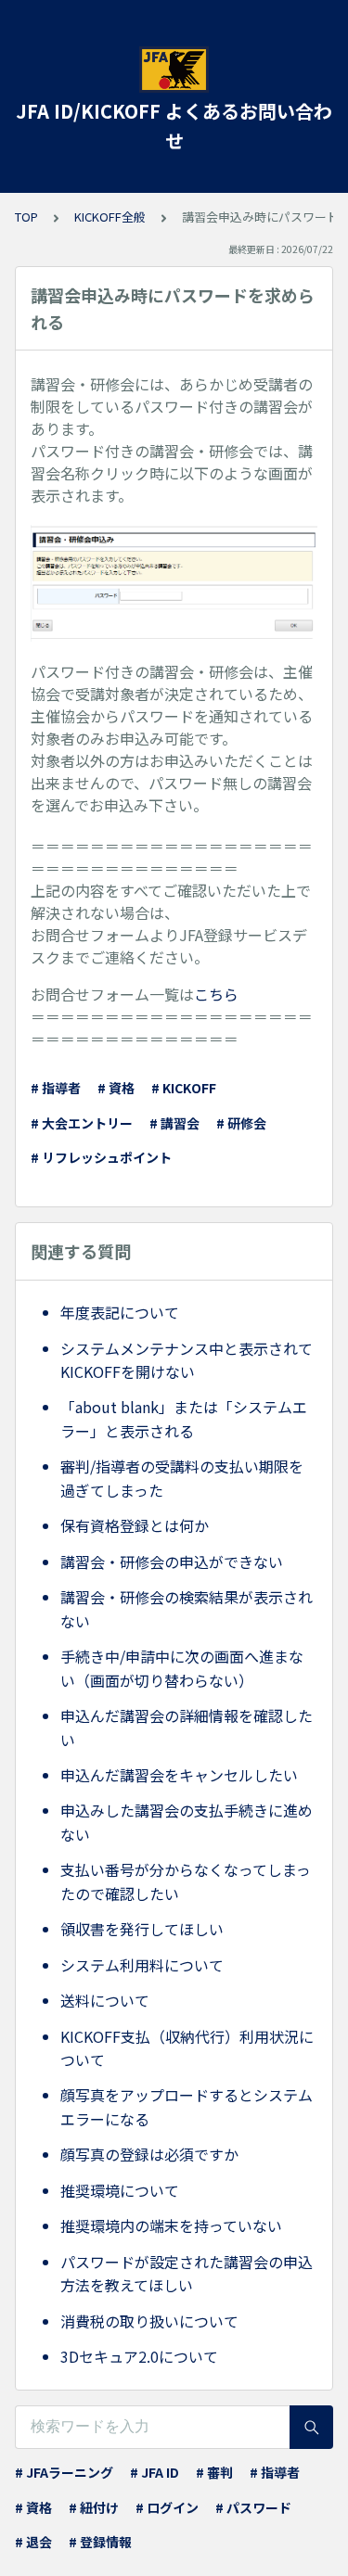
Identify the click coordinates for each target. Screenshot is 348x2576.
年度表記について (120, 1312)
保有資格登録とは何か (135, 1525)
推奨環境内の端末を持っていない (171, 2225)
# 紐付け (94, 2507)
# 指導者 (56, 1088)
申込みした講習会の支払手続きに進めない (187, 1822)
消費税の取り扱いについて (149, 2321)
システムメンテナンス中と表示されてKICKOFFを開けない (187, 1360)
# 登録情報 (100, 2542)
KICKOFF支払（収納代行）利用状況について (187, 2048)
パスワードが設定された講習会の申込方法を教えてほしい (187, 2274)
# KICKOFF (184, 1088)
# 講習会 (174, 1123)
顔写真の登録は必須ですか (149, 2154)
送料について (105, 2000)
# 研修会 (241, 1123)
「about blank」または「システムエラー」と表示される (184, 1419)
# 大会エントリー (82, 1123)
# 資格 (116, 1088)
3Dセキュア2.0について (139, 2356)
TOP (26, 217)
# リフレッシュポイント (101, 1157)
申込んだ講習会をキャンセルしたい (179, 1775)
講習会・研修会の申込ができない (172, 1562)
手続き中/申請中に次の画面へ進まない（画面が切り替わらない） (182, 1668)
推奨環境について (120, 2190)
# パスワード (253, 2507)
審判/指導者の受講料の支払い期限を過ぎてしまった (182, 1478)
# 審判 (214, 2472)
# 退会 (33, 2542)
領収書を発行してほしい (142, 1929)
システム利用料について (142, 1965)
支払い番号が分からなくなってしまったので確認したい (186, 1881)
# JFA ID (155, 2472)
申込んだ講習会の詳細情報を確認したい (187, 1728)
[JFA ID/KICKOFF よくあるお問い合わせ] (174, 70)
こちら (216, 994)
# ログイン (167, 2507)
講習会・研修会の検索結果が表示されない (187, 1609)
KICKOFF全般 (110, 217)
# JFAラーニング (64, 2472)
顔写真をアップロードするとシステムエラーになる (187, 2107)
